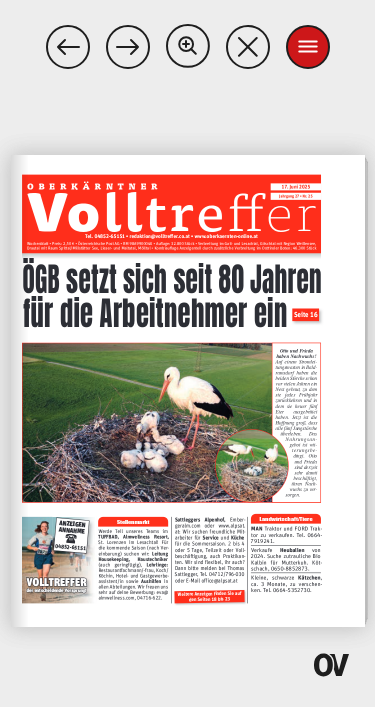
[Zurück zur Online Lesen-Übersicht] (248, 47)
